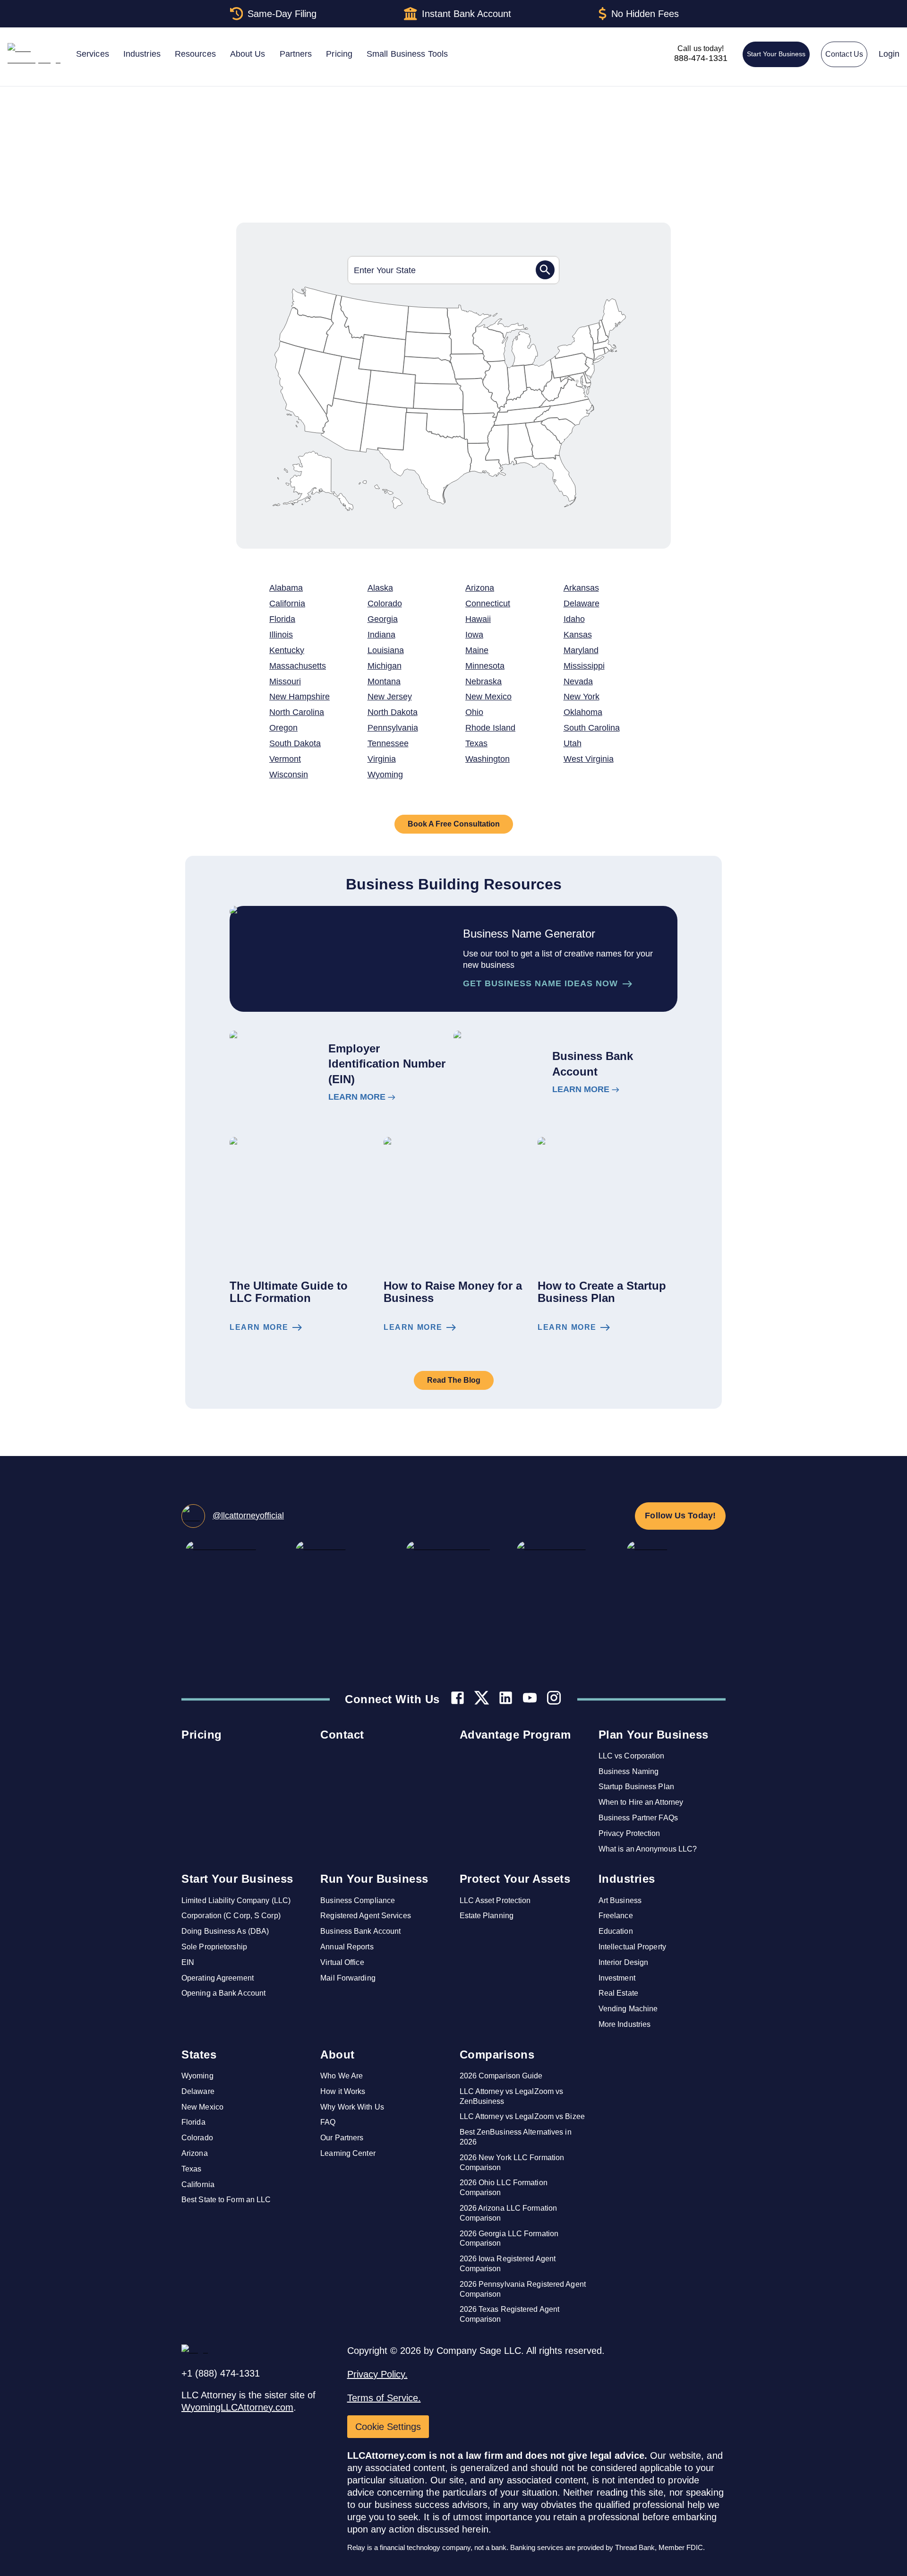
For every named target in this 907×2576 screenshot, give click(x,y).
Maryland (581, 650)
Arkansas (581, 588)
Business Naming (629, 1771)
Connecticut (488, 603)
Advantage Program (515, 1735)
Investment (617, 1978)
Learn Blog (259, 1327)
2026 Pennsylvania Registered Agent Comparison (523, 2289)
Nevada (578, 681)
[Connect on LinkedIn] (506, 1699)
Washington (488, 759)
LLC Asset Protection (495, 1900)
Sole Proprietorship (214, 1947)
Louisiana (386, 650)
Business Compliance (358, 1900)
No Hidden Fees (645, 14)
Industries (627, 1879)
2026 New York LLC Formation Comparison (512, 2162)
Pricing (202, 1735)
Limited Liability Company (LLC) (236, 1900)
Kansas (578, 635)
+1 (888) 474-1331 (221, 2373)
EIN (188, 1962)
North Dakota (393, 712)
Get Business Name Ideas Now (540, 983)
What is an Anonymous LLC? (648, 1849)
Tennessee (388, 743)
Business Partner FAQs (638, 1818)
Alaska (380, 588)
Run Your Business (374, 1879)
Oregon (283, 728)
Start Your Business (776, 54)
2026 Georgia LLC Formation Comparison (509, 2239)
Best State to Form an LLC (226, 2200)
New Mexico (488, 697)
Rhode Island (490, 728)
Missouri (285, 681)
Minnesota (485, 666)
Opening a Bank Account (223, 1993)
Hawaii (478, 619)
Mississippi (584, 666)
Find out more (357, 1097)
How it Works (343, 2091)
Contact (342, 1735)
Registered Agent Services (366, 1916)
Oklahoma (583, 712)
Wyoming (385, 775)
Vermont (285, 759)
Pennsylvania (393, 728)
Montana (384, 681)
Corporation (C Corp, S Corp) (231, 1916)
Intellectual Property (632, 1947)
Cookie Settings (388, 2427)
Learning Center (348, 2153)
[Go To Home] (242, 116)
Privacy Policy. (377, 2374)
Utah (573, 743)
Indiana (381, 635)
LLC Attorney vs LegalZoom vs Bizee (522, 2116)
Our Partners (342, 2138)
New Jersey (390, 697)
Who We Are (342, 2076)
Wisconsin (289, 775)
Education (616, 1931)
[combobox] (442, 270)
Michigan (385, 666)
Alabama (286, 588)
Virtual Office (342, 1962)
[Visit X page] (482, 1699)
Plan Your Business (654, 1735)
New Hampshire (299, 697)
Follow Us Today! (680, 1516)
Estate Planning (487, 1916)
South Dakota (295, 743)
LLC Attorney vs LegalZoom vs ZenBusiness (512, 2096)
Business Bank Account (360, 1931)
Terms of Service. (384, 2398)
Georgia (383, 619)
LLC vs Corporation (632, 1756)
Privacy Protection (629, 1833)
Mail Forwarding (348, 1978)
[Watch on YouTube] (530, 1699)
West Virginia (589, 759)
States (199, 2055)
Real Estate (618, 1993)
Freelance (616, 1916)
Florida (282, 619)
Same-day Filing (282, 14)
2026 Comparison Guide (501, 2076)
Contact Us (844, 54)
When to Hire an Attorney (641, 1802)
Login (889, 54)
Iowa (474, 635)
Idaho (574, 619)
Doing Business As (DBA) (225, 1931)
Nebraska (483, 681)
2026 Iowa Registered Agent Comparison (508, 2264)
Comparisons (497, 2055)
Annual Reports (347, 1947)
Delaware (582, 603)
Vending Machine (628, 2009)
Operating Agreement (218, 1978)
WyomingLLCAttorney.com (237, 2407)
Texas (476, 743)
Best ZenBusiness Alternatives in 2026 (516, 2137)
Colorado (385, 603)
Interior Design (624, 1962)
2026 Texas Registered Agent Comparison (510, 2314)
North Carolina (297, 712)
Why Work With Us (352, 2107)
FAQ (328, 2122)
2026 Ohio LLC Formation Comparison (504, 2188)
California (287, 603)
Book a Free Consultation (454, 824)
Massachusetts (298, 666)
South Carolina (592, 728)
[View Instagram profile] (554, 1699)
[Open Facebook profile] (458, 1699)
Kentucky (287, 650)
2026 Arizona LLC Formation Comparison (509, 2213)
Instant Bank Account (466, 14)
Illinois (281, 635)
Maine (477, 650)
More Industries (625, 2024)
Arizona (480, 588)
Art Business (620, 1900)
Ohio (474, 712)
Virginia (382, 759)
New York (582, 697)
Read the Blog (454, 1380)
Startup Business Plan (636, 1787)
